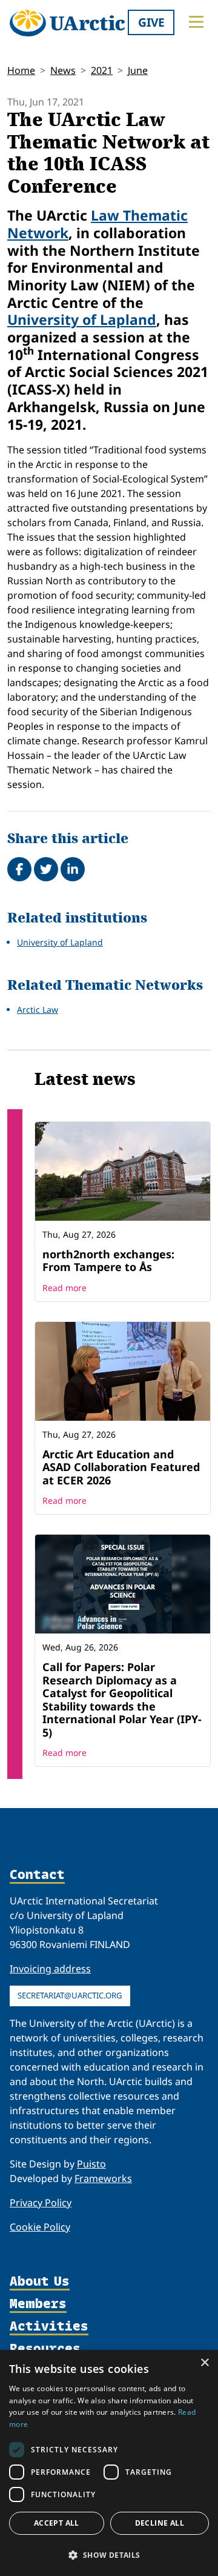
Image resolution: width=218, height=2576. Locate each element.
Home (21, 70)
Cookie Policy (40, 2227)
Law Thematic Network (97, 224)
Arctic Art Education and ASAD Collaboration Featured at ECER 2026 (121, 1467)
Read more (64, 1288)
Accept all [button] (57, 2523)
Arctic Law (38, 1009)
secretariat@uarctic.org (70, 1995)
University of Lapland (82, 319)
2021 (102, 70)
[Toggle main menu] (196, 22)
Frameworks (103, 2178)
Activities (49, 2327)
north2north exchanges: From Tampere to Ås (108, 1261)
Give (151, 22)
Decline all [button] (160, 2523)
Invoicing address (50, 1969)
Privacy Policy (41, 2203)
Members (38, 2304)
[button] (109, 2555)
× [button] (204, 2363)
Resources (45, 2349)
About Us (40, 2282)
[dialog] (109, 2463)
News (63, 70)
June (138, 70)
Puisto (91, 2164)
